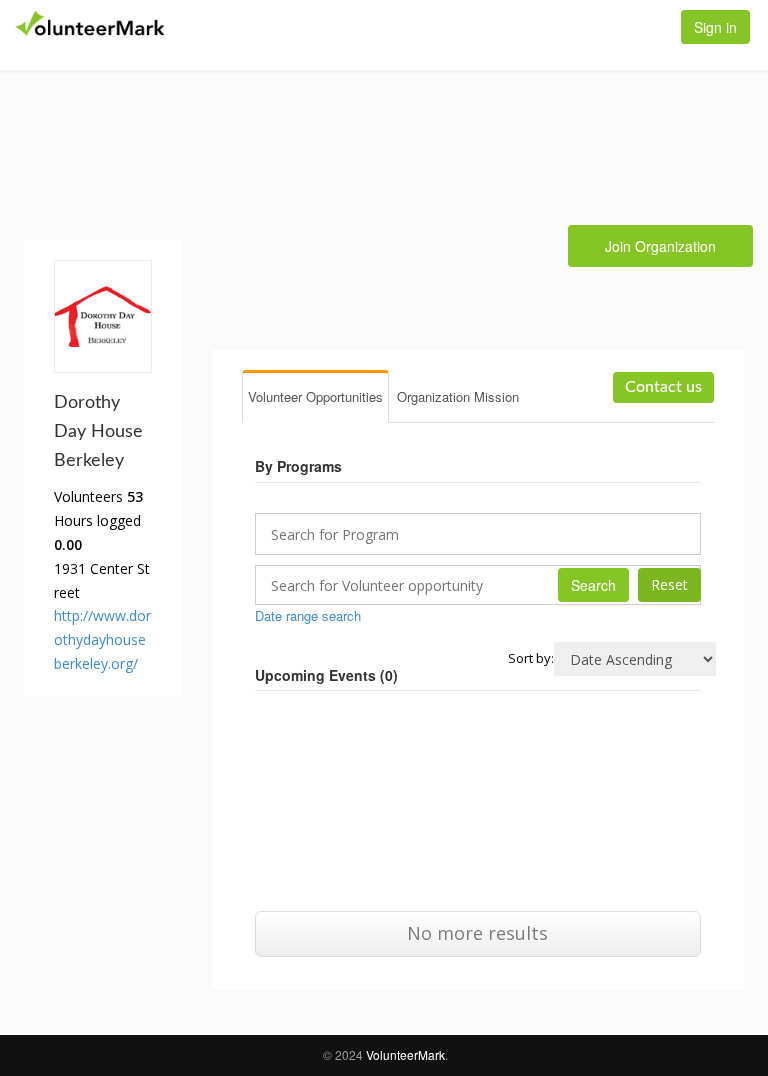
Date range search (308, 615)
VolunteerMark (405, 1054)
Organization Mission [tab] (458, 396)
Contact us (663, 387)
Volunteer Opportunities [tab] (315, 396)
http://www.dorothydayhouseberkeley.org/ (102, 639)
